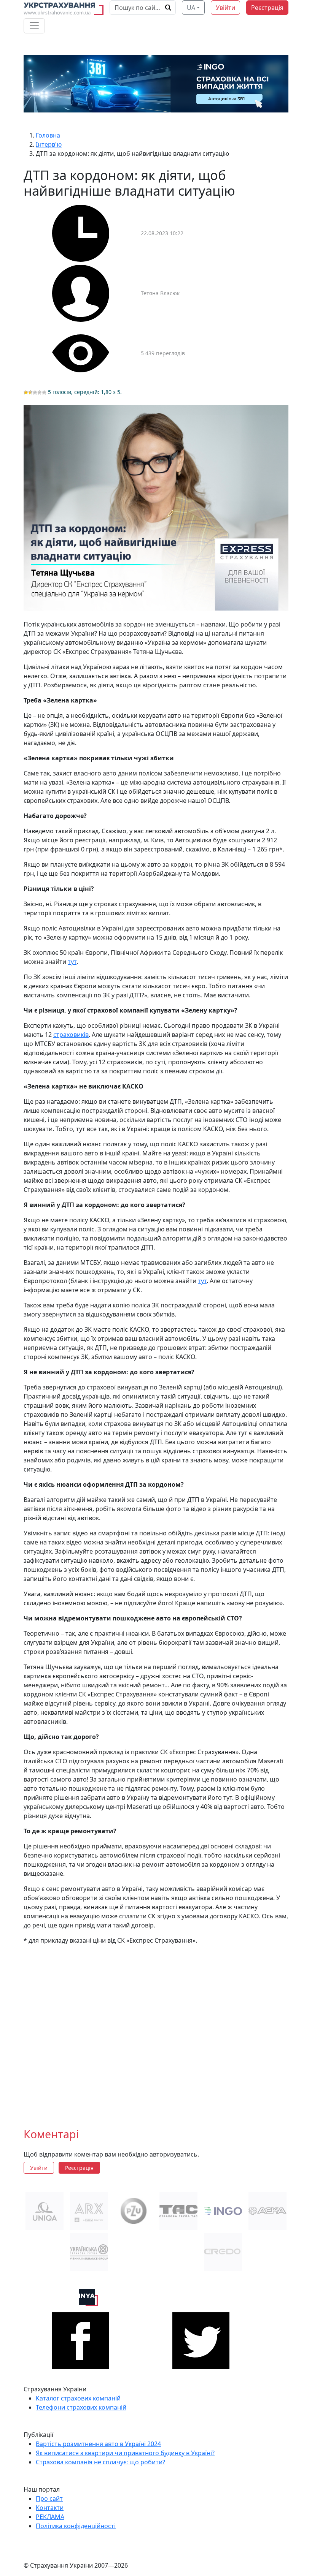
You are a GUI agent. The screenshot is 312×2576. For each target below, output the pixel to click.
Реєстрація (267, 8)
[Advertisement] (156, 2030)
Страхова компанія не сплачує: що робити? (100, 2462)
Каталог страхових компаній (78, 2398)
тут (72, 962)
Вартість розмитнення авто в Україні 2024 (98, 2444)
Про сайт (49, 2498)
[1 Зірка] (26, 392)
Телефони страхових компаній (81, 2407)
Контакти (50, 2508)
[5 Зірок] (44, 392)
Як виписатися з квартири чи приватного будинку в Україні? (125, 2453)
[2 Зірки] (30, 392)
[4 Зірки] (40, 392)
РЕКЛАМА (50, 2517)
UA (191, 8)
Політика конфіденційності (76, 2526)
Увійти (225, 8)
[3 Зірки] (35, 392)
